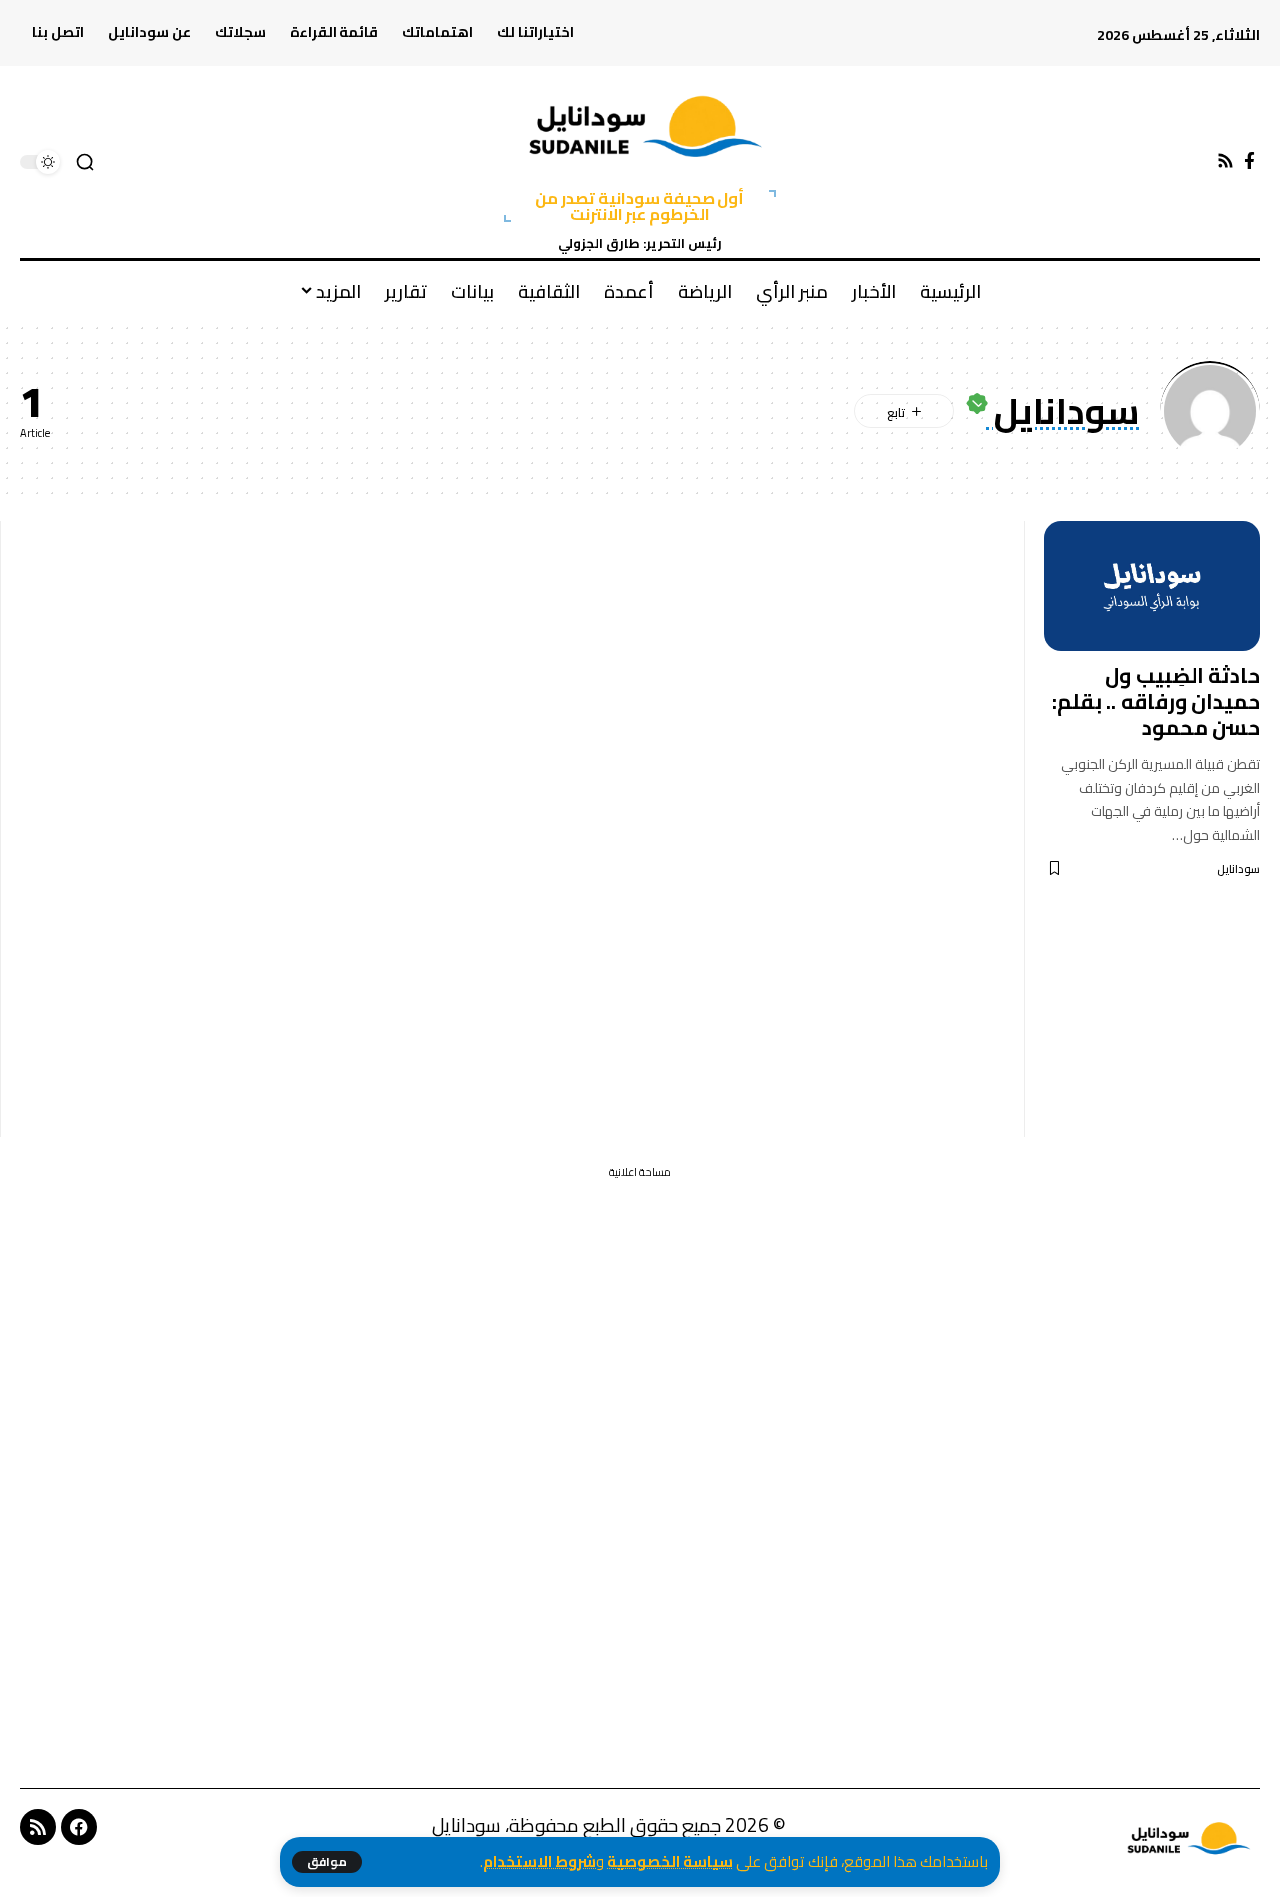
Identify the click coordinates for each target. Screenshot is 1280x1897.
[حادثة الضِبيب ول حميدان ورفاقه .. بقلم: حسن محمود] (1152, 586)
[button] (327, 1862)
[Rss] (1225, 161)
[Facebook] (1249, 161)
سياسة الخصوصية (670, 1861)
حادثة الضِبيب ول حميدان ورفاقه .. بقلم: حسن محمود (1156, 701)
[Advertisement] (512, 829)
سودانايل (1238, 869)
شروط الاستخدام (539, 1861)
